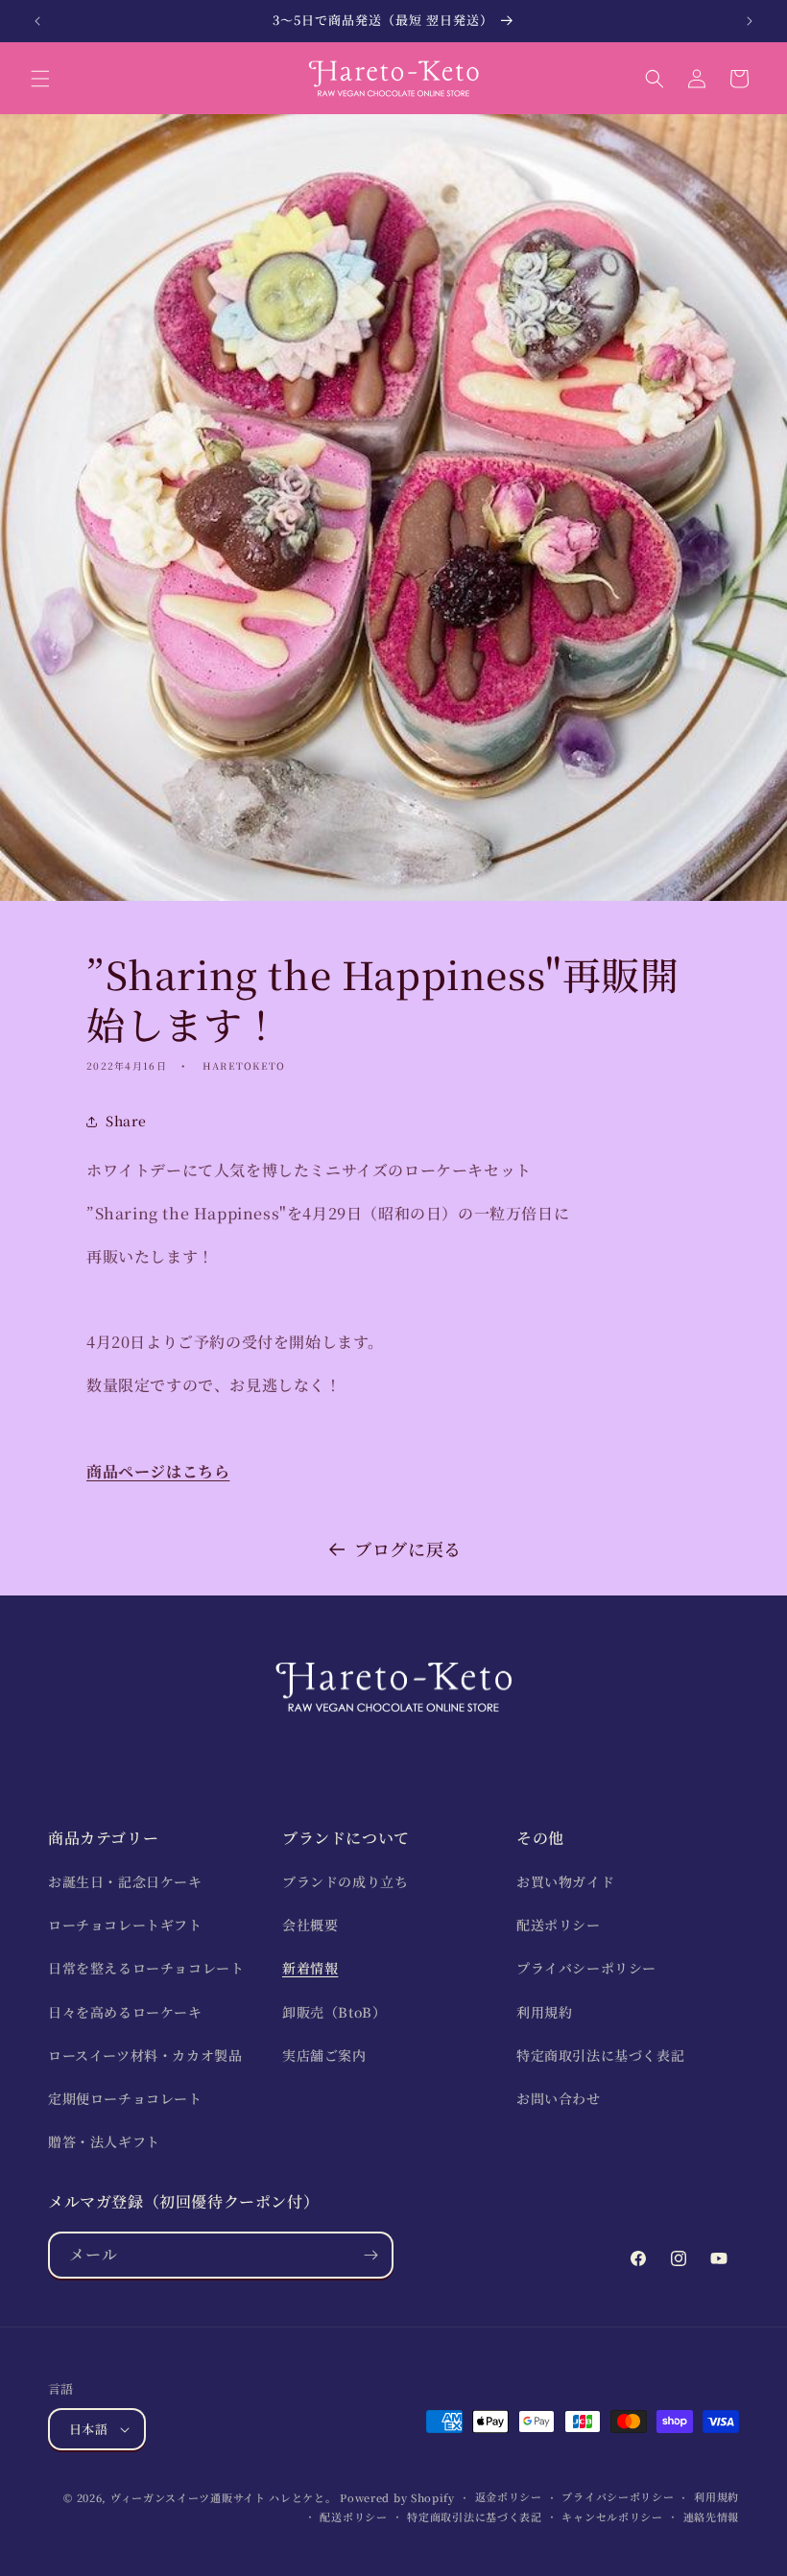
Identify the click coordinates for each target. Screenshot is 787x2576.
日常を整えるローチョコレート (146, 1968)
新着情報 (310, 1968)
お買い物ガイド (565, 1881)
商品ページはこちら (158, 1471)
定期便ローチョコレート (125, 2098)
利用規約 (544, 2012)
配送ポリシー (559, 1925)
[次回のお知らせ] (750, 21)
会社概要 (310, 1925)
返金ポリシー (509, 2496)
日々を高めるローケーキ (125, 2012)
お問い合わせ (559, 2098)
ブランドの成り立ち (345, 1881)
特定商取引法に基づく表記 (600, 2055)
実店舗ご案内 (324, 2055)
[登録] (370, 2255)
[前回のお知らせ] (37, 21)
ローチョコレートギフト (125, 1925)
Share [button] (126, 1121)
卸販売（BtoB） (334, 2012)
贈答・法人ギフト (104, 2141)
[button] (40, 79)
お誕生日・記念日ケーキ (125, 1881)
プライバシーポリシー (586, 1968)
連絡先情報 (712, 2517)
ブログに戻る (408, 1548)
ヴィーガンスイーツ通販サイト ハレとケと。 (224, 2497)
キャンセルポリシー (612, 2517)
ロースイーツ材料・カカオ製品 (145, 2055)
